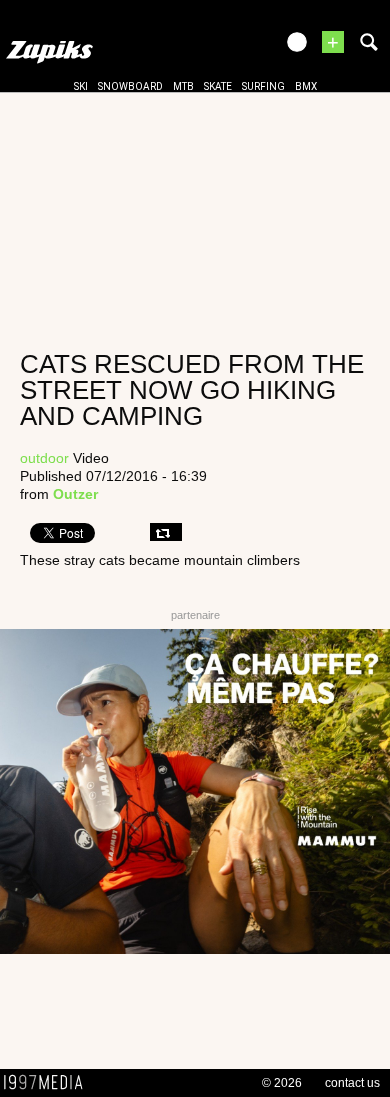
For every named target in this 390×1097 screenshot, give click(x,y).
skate (218, 86)
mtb (183, 86)
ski (81, 86)
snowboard (130, 86)
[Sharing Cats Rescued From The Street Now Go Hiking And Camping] (166, 532)
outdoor (44, 458)
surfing (263, 86)
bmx (306, 86)
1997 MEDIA (49, 1083)
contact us (352, 1083)
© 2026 (282, 1083)
